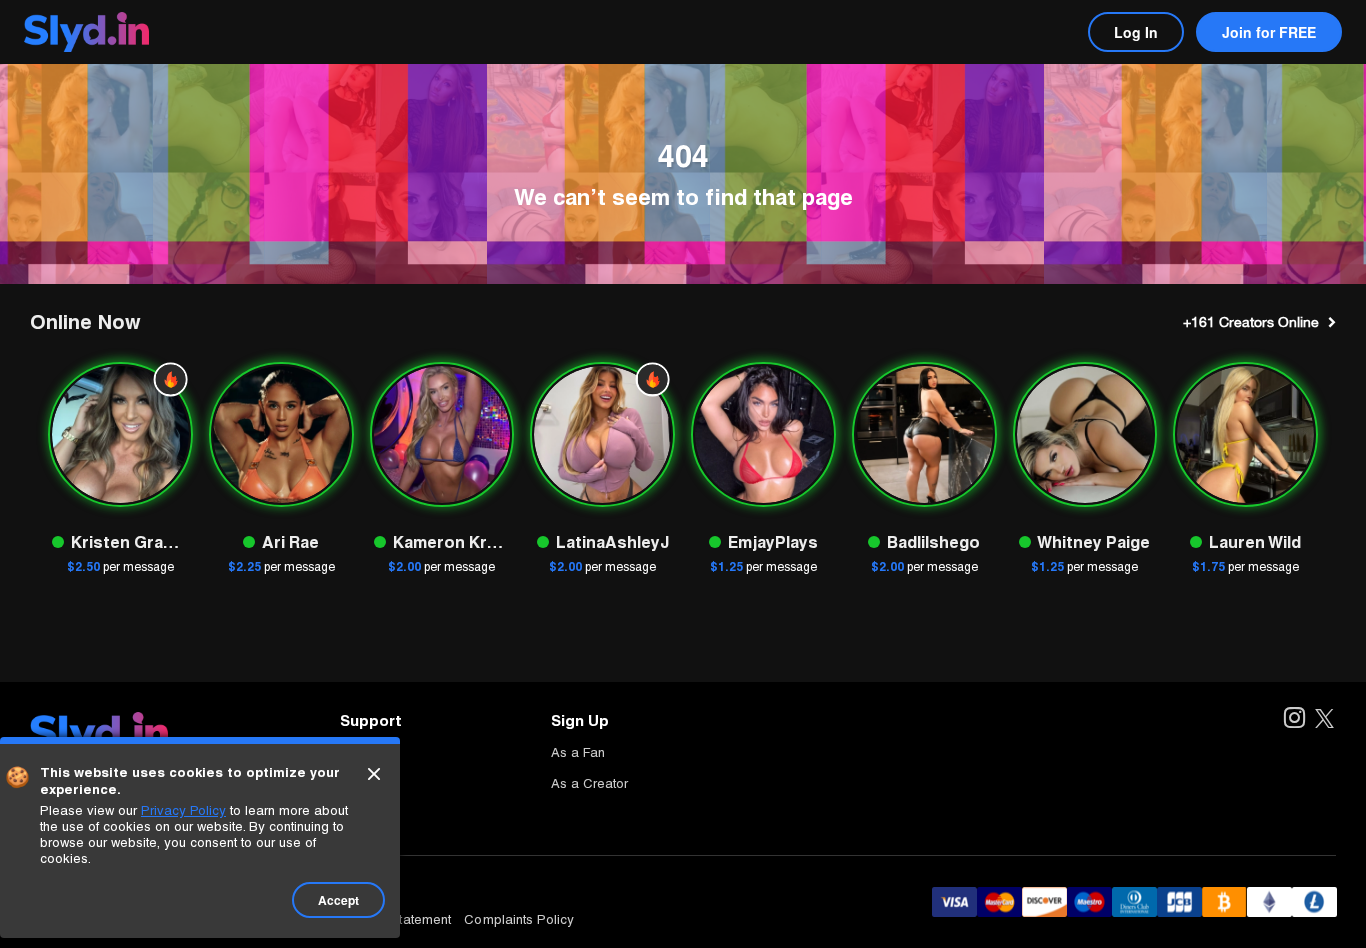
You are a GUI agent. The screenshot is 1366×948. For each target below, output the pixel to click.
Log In (1136, 32)
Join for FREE (1269, 32)
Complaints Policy (519, 919)
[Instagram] (1293, 719)
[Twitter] (1324, 719)
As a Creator (589, 783)
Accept (338, 900)
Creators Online (1251, 322)
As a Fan (578, 752)
